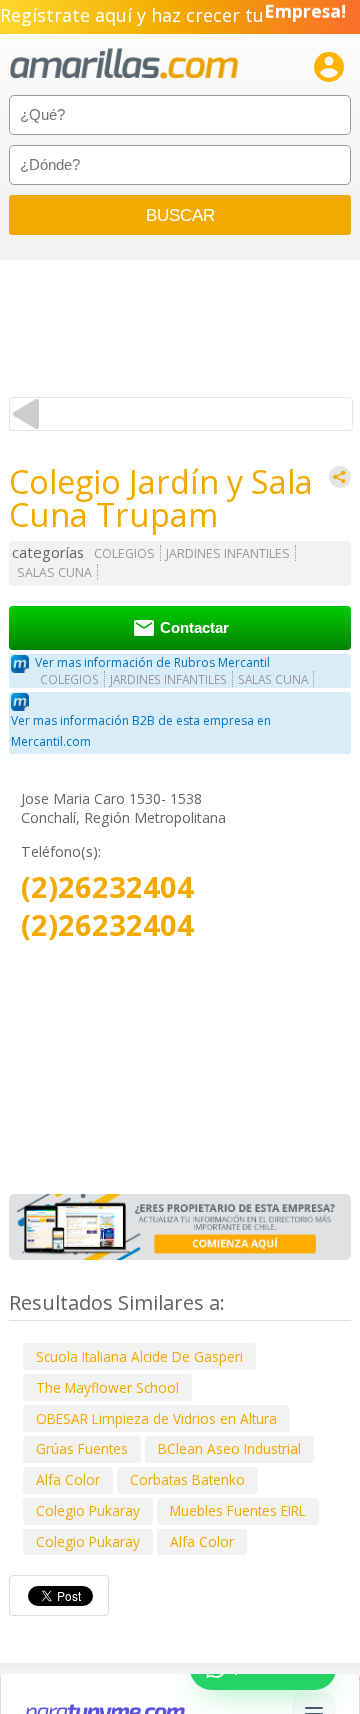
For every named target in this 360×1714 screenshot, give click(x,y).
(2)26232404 (107, 887)
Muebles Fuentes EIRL (238, 1510)
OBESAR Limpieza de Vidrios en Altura (156, 1418)
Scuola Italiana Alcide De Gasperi (139, 1356)
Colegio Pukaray (88, 1510)
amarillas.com (124, 64)
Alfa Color (68, 1479)
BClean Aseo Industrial (229, 1448)
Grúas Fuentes (82, 1448)
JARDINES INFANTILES (228, 553)
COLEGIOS (124, 553)
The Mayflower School (107, 1387)
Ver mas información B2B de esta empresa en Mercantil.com (141, 731)
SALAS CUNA (54, 572)
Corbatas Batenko (187, 1479)
